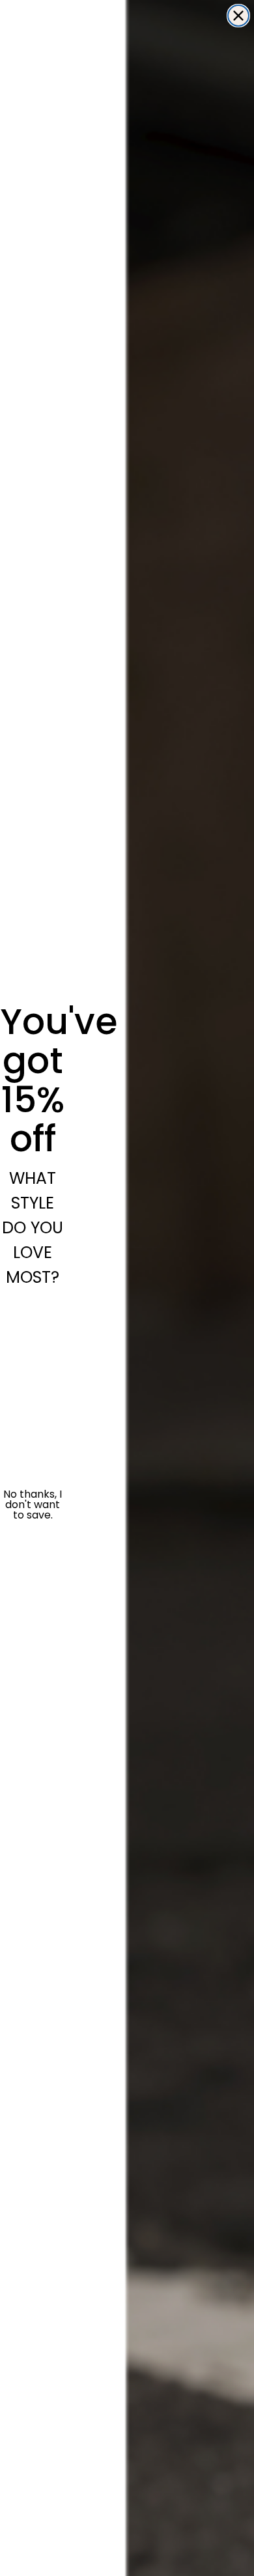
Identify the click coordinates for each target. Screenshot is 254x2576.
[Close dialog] (238, 16)
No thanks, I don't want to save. (33, 1505)
